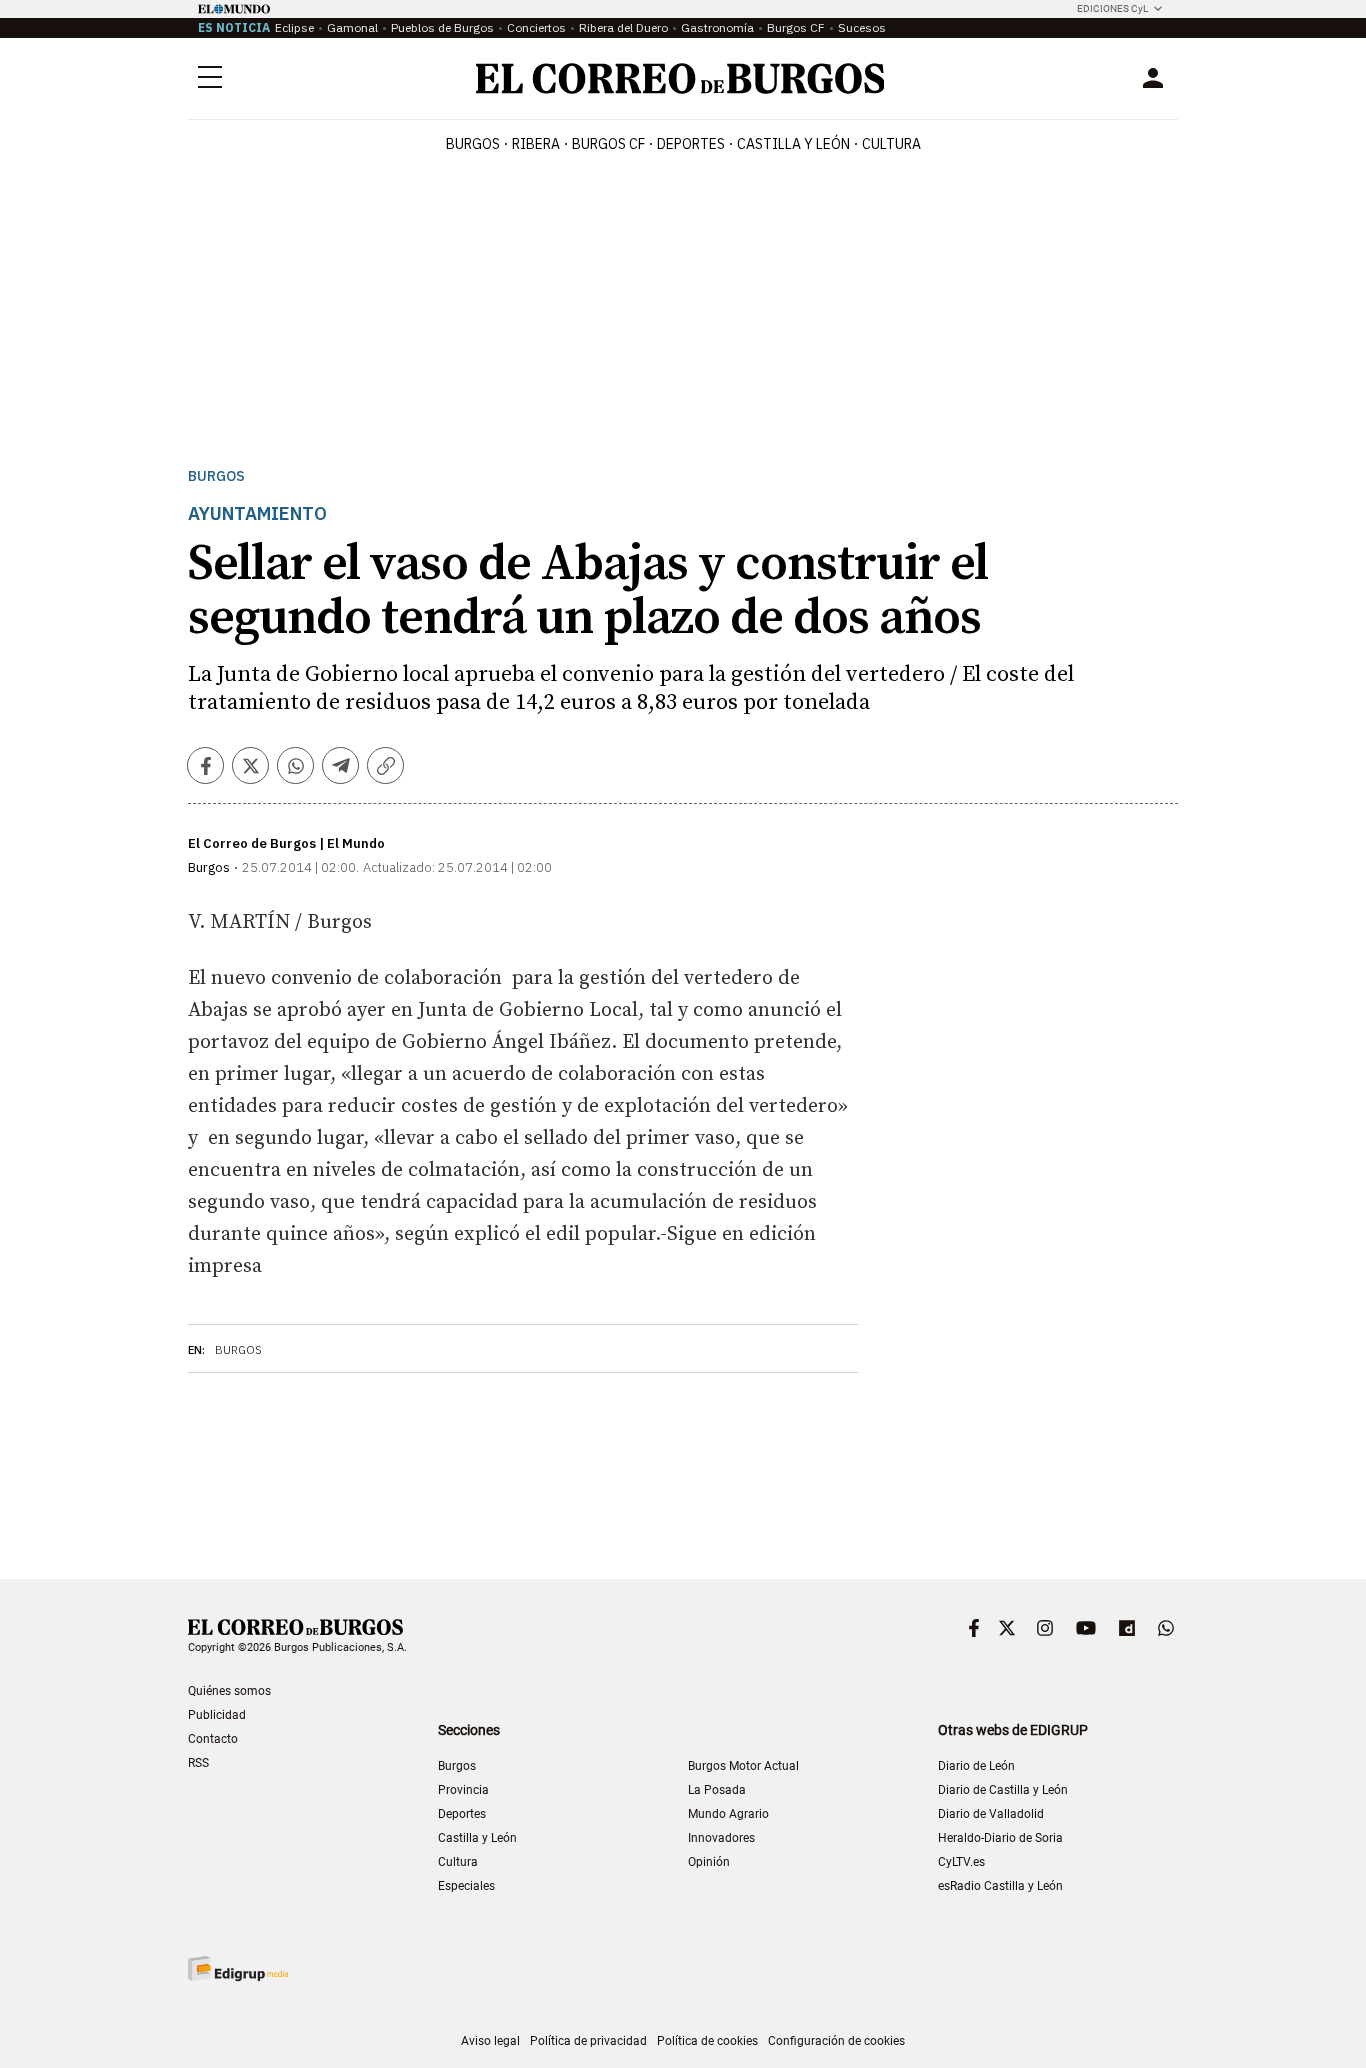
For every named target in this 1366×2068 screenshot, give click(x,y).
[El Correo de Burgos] (680, 78)
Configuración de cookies (836, 2041)
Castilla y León (793, 144)
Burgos (473, 144)
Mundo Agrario (728, 1814)
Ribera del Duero (623, 27)
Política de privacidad (588, 2041)
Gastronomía (717, 27)
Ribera (536, 144)
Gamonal (352, 27)
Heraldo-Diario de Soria (1000, 1838)
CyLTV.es (961, 1862)
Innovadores (721, 1838)
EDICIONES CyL (1112, 8)
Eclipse (294, 27)
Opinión (709, 1862)
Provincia (463, 1790)
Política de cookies (707, 2041)
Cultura (891, 144)
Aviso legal (490, 2041)
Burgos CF (796, 27)
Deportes (462, 1814)
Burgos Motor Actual (743, 1766)
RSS (198, 1763)
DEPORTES (691, 144)
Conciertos (536, 27)
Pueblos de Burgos (442, 27)
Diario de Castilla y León (1003, 1790)
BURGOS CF (608, 144)
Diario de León (976, 1766)
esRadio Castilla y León (1000, 1886)
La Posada (717, 1790)
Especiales (466, 1886)
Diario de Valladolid (991, 1814)
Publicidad (217, 1715)
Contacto (213, 1739)
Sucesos (862, 27)
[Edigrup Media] (238, 1968)
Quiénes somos (229, 1691)
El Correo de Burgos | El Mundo (286, 843)
